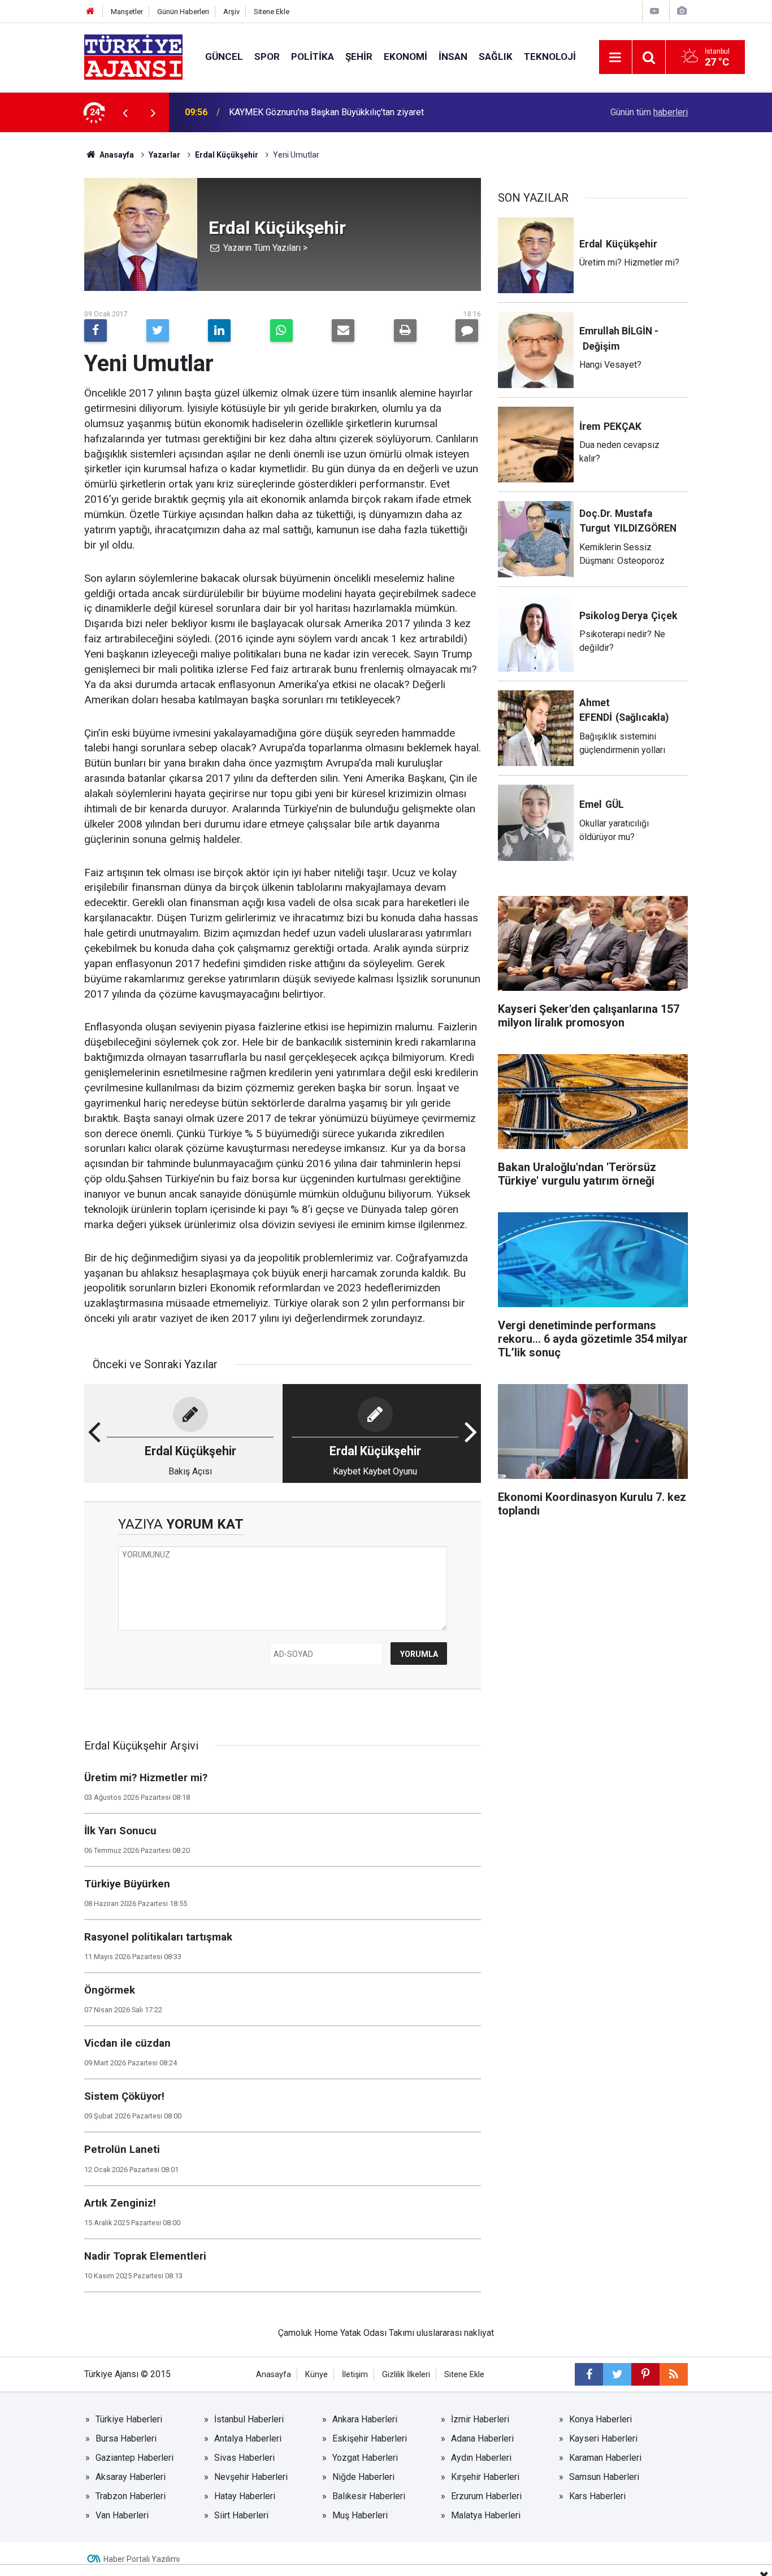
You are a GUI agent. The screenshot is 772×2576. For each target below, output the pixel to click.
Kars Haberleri (597, 2496)
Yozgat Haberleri (365, 2458)
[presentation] (125, 112)
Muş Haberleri (360, 2515)
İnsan (453, 56)
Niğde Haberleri (363, 2477)
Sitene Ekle (272, 12)
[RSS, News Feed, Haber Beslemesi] (674, 2374)
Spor (267, 56)
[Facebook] (96, 330)
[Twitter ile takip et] (617, 2374)
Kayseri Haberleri (603, 2438)
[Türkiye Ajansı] (133, 56)
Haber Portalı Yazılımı (142, 2559)
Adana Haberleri (482, 2438)
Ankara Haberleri (365, 2419)
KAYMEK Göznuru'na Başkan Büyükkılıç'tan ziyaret (326, 112)
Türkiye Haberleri (129, 2419)
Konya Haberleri (600, 2419)
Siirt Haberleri (241, 2515)
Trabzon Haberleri (131, 2496)
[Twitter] (158, 330)
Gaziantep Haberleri (135, 2458)
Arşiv (231, 12)
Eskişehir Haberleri (370, 2438)
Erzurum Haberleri (486, 2496)
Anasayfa (116, 155)
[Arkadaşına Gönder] (343, 330)
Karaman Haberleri (605, 2458)
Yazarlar (164, 155)
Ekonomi (405, 56)
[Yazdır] (405, 330)
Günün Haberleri (183, 12)
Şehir (359, 56)
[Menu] (615, 58)
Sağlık (496, 56)
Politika (313, 56)
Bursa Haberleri (126, 2438)
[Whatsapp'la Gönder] (281, 330)
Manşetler (127, 12)
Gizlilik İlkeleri (406, 2375)
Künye (316, 2375)
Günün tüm (649, 112)
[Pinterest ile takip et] (645, 2374)
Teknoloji (550, 56)
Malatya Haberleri (486, 2515)
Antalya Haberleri (248, 2438)
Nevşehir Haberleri (251, 2477)
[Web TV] (654, 11)
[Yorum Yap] (467, 330)
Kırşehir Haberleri (485, 2477)
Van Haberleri (122, 2515)
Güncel (224, 56)
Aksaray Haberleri (131, 2477)
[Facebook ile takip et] (589, 2374)
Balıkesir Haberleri (369, 2496)
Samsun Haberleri (604, 2477)
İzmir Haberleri (480, 2419)
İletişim (355, 2375)
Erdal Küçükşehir (227, 155)
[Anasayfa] (90, 12)
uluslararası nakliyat (455, 2333)
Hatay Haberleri (245, 2496)
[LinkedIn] (219, 330)
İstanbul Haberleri (249, 2419)
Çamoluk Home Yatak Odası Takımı (346, 2333)
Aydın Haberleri (481, 2458)
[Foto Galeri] (682, 11)
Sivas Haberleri (244, 2458)
